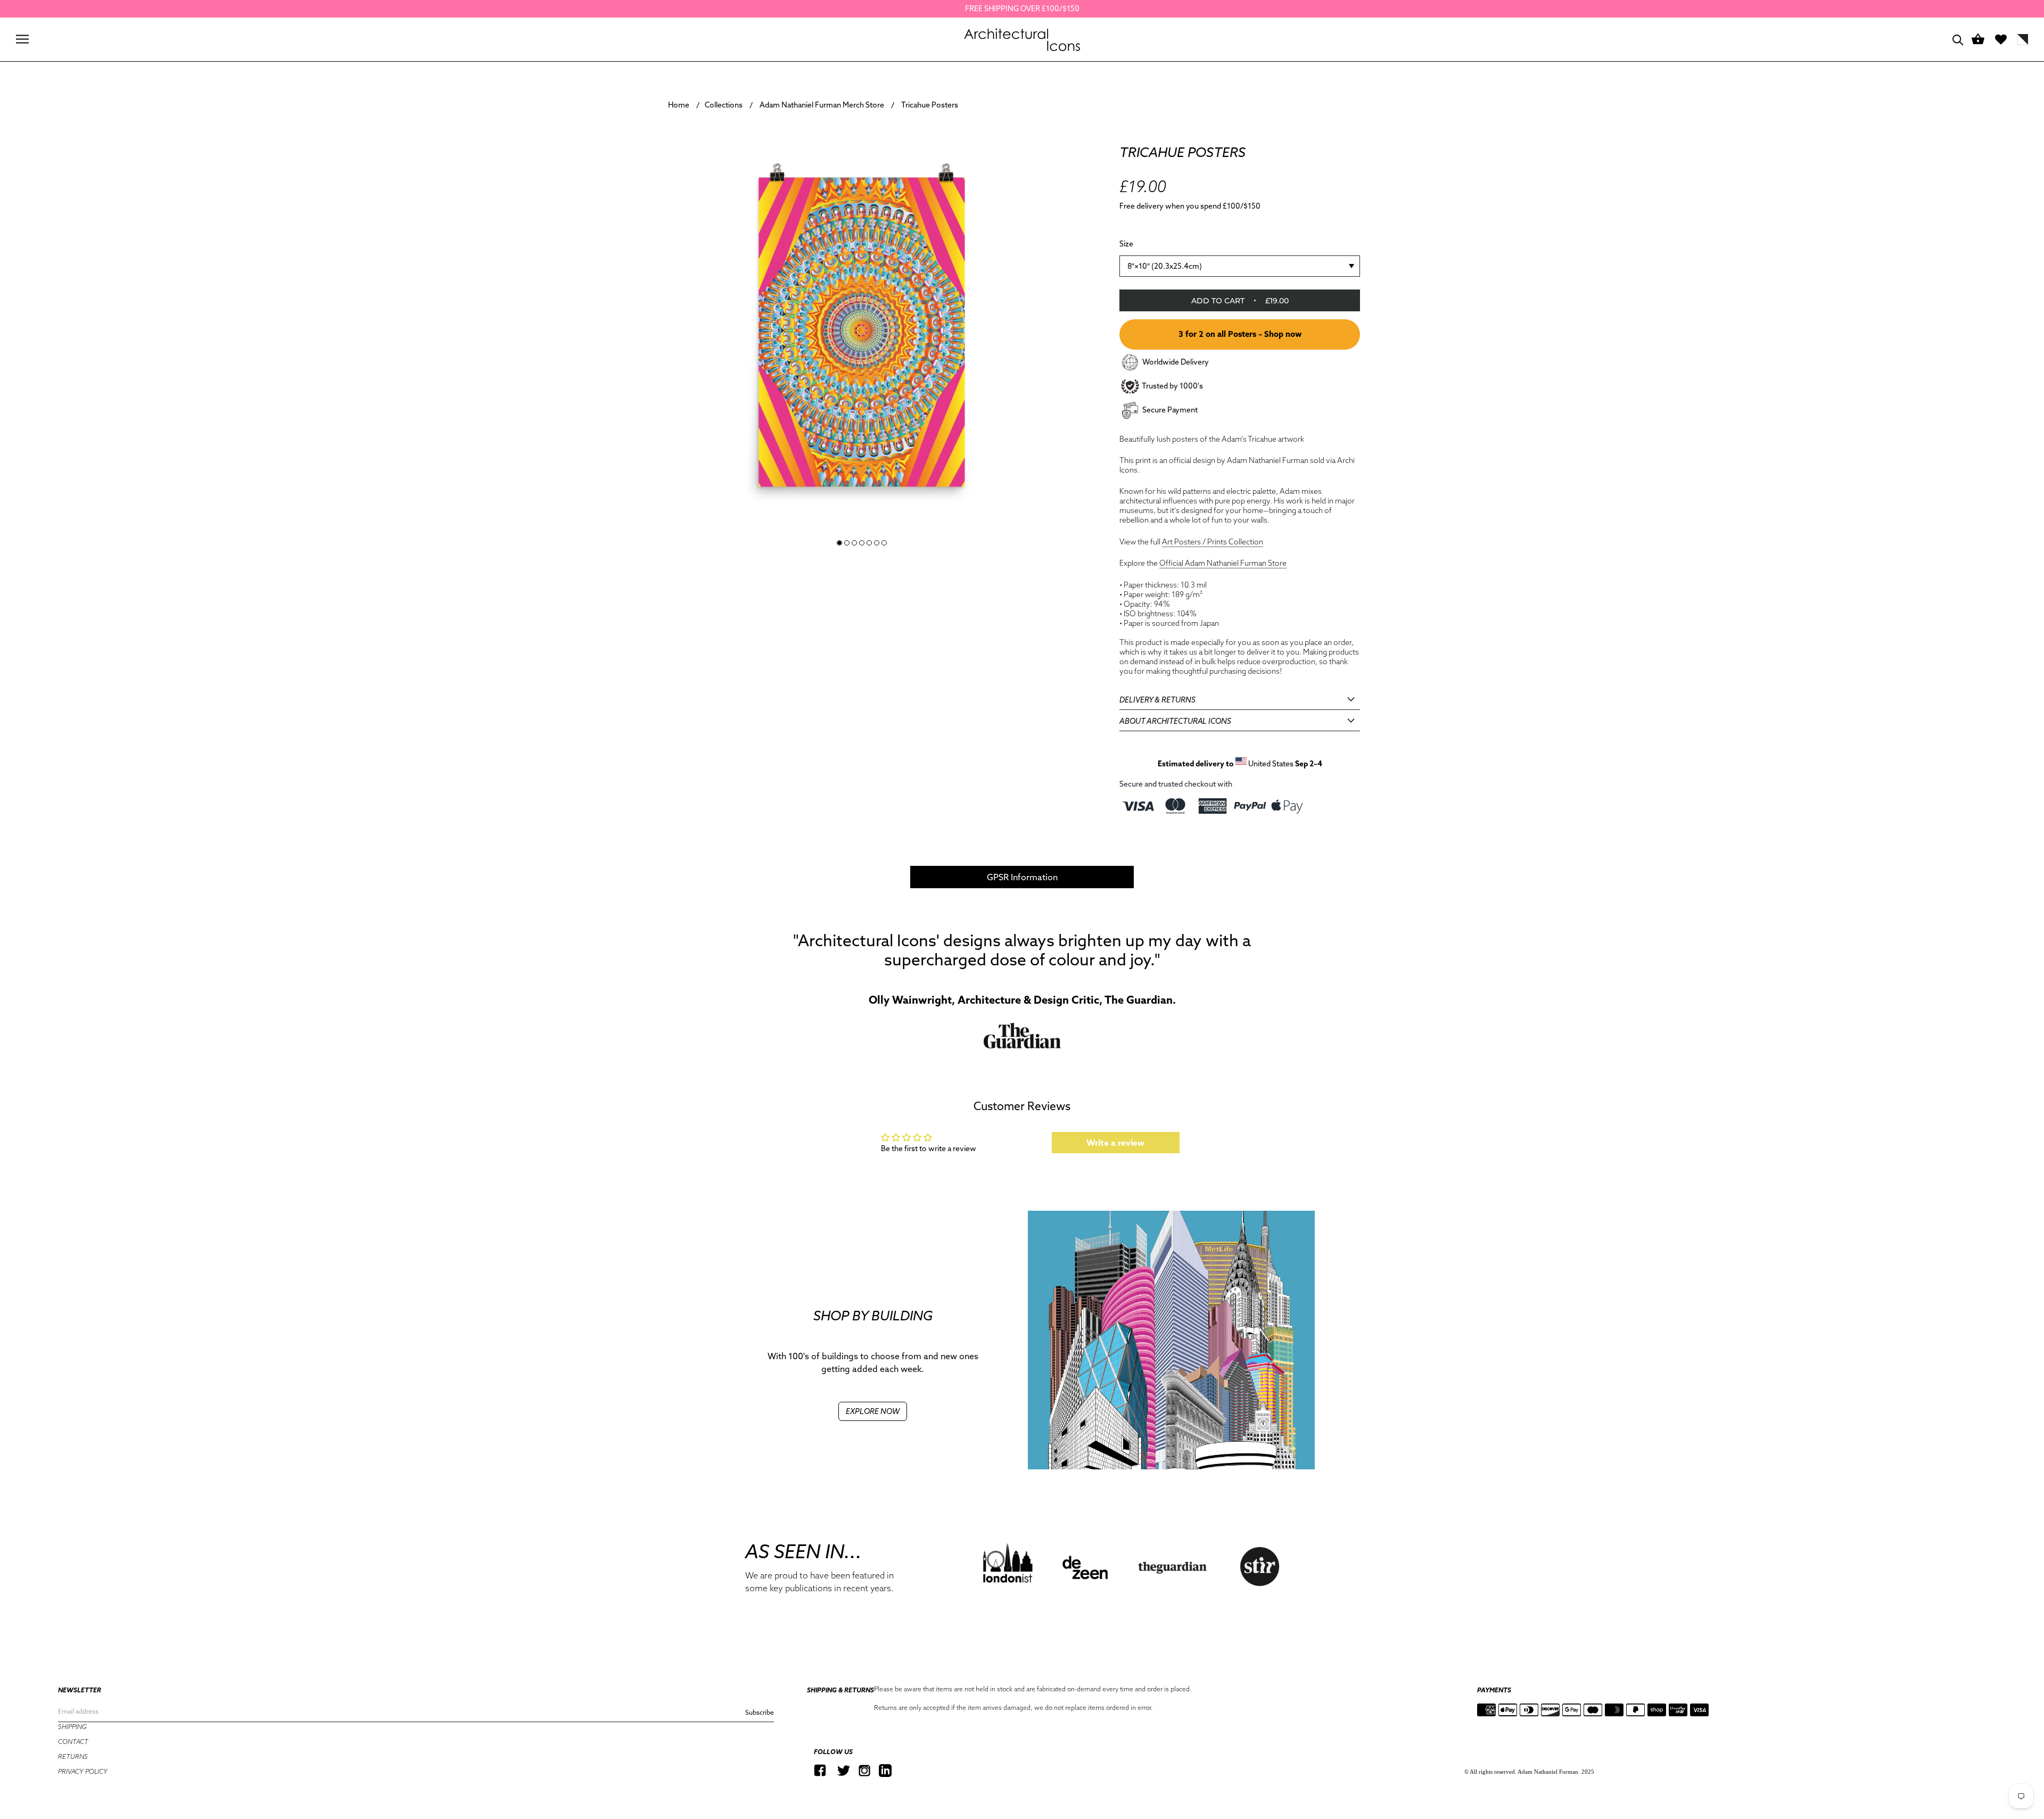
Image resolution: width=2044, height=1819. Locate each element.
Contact (73, 1742)
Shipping (72, 1727)
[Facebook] (820, 1770)
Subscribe (760, 1712)
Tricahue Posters (930, 105)
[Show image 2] (847, 543)
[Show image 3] (854, 543)
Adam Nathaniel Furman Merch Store (822, 105)
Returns (73, 1756)
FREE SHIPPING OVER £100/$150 (1022, 9)
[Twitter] (844, 1770)
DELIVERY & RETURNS (1157, 699)
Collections (724, 105)
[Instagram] (864, 1770)
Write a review (1115, 1143)
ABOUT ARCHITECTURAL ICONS (1175, 721)
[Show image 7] (884, 543)
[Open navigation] (22, 39)
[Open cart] (1978, 40)
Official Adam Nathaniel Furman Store (1223, 563)
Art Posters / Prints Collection (1213, 541)
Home (679, 105)
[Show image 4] (862, 543)
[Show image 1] (839, 543)
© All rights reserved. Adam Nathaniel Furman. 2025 (1529, 1772)
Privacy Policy (83, 1771)
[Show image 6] (877, 543)
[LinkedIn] (885, 1770)
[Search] (1958, 39)
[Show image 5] (869, 543)
